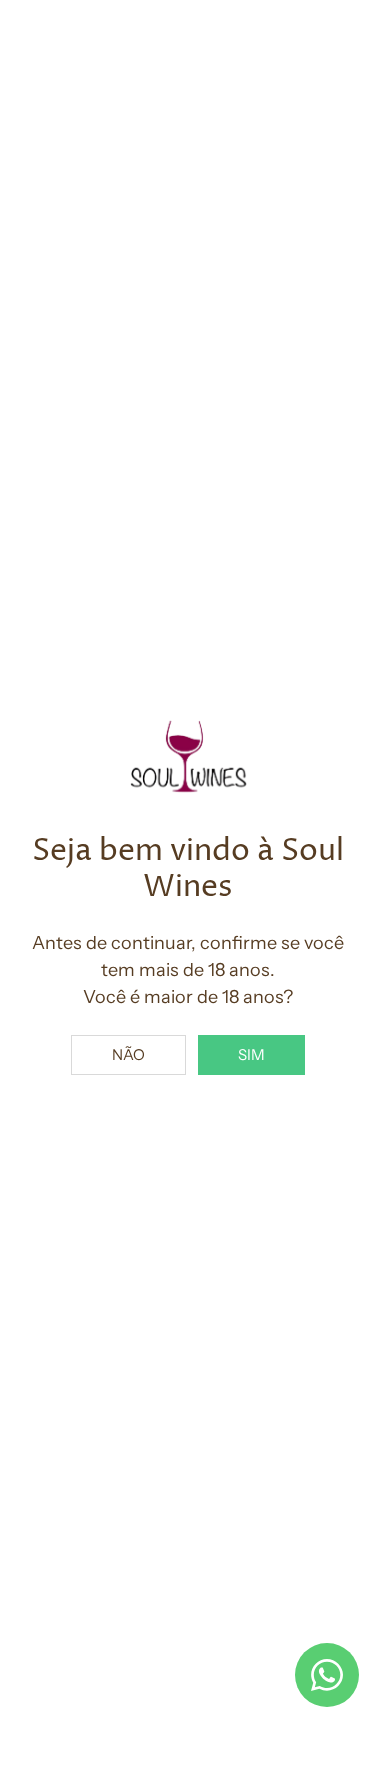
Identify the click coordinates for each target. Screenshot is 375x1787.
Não (128, 1054)
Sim (251, 1054)
